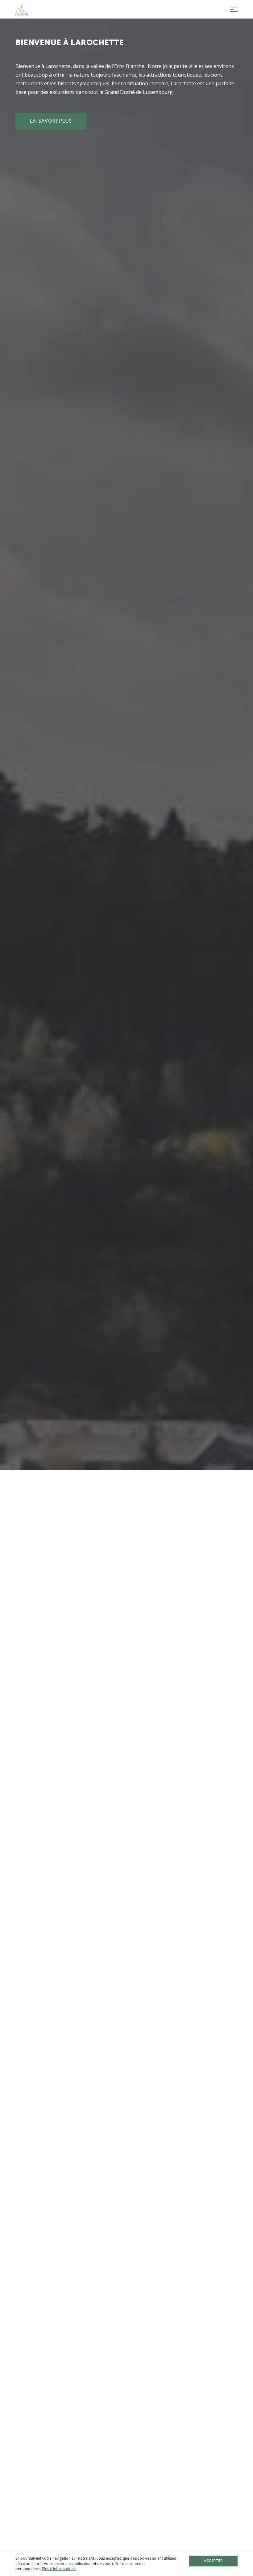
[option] (126, 1288)
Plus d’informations (59, 2569)
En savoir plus (51, 121)
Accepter (213, 2561)
